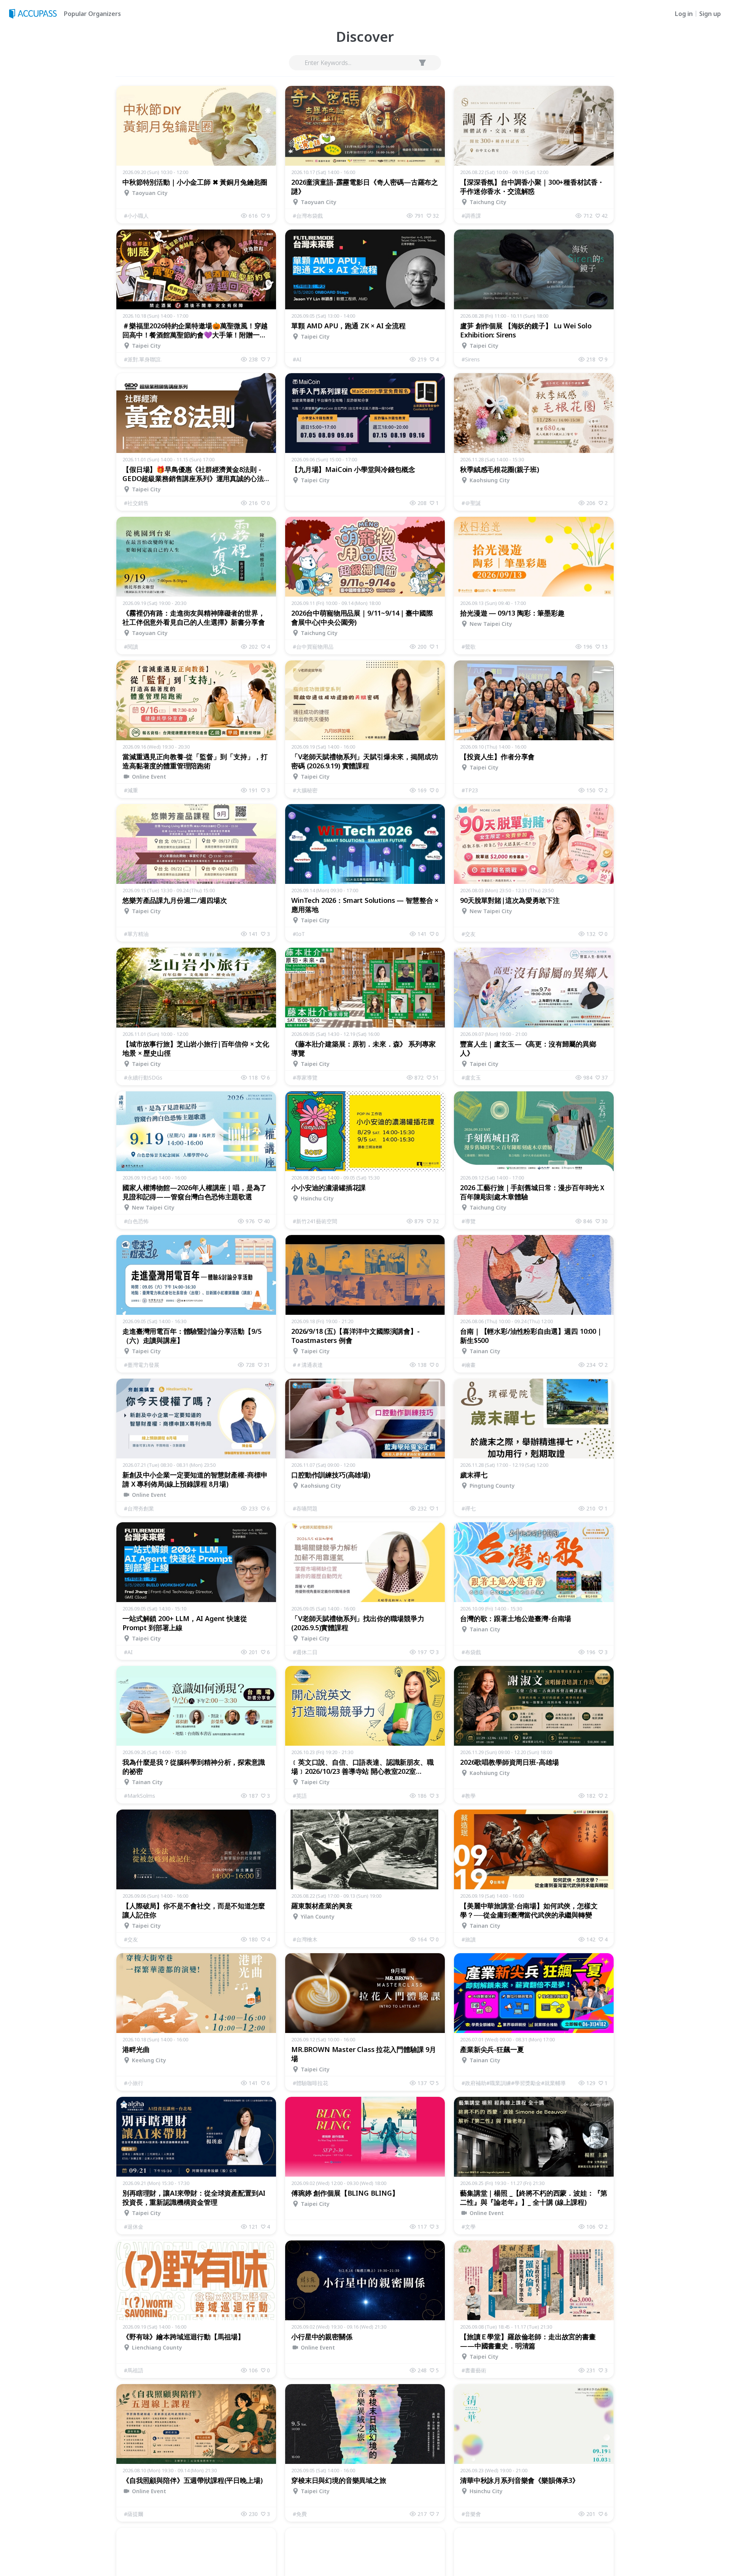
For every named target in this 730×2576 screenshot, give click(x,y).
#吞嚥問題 (305, 1508)
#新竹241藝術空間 (315, 1221)
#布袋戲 (471, 1652)
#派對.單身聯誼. (143, 359)
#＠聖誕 (471, 503)
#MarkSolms (140, 1796)
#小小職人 (136, 216)
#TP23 (470, 790)
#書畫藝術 (474, 2370)
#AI (297, 359)
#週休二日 (305, 1652)
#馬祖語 (134, 2370)
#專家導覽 (305, 1077)
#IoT (299, 934)
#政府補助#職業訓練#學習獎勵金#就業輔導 (514, 2083)
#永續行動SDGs (143, 1077)
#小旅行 (134, 2083)
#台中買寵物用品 (313, 647)
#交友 (469, 934)
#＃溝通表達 (308, 1365)
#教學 (469, 1796)
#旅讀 (469, 1939)
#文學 (469, 2227)
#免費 (300, 2514)
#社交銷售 (136, 503)
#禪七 (469, 1508)
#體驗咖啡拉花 (310, 2083)
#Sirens (471, 359)
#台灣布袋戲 (308, 216)
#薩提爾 (134, 2514)
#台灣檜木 (305, 1939)
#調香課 (471, 216)
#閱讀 (131, 647)
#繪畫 (469, 1365)
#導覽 (469, 1221)
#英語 (300, 1796)
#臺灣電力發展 (142, 1365)
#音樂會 (471, 2514)
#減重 (131, 790)
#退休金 (134, 2227)
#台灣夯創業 (139, 1508)
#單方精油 (136, 934)
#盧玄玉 (471, 1077)
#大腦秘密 (305, 790)
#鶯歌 (469, 647)
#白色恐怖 (136, 1221)
